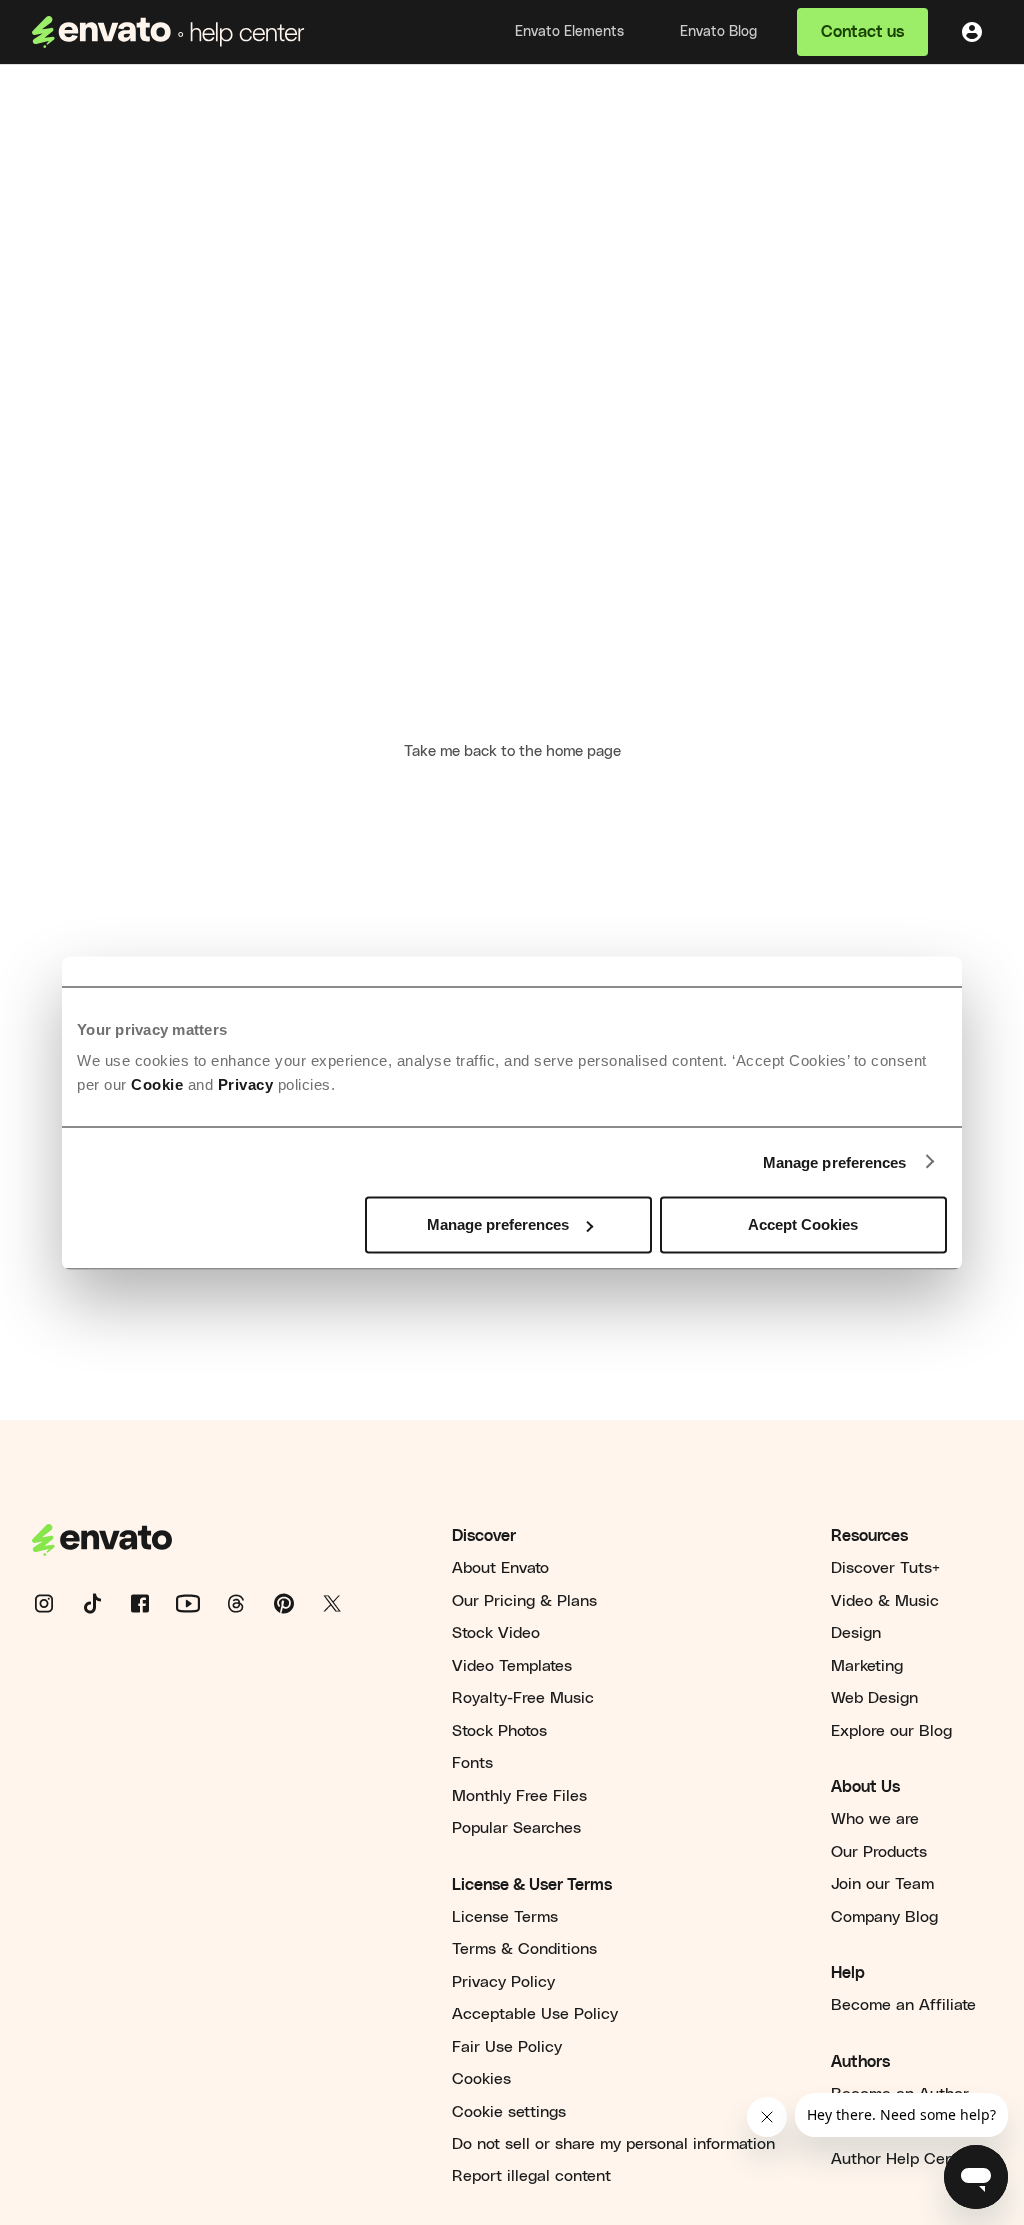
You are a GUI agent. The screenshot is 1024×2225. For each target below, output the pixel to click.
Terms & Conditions (524, 1949)
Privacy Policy (503, 1982)
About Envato (500, 1568)
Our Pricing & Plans (524, 1601)
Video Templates (512, 1666)
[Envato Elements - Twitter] (344, 1603)
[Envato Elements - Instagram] (56, 1603)
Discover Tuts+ (885, 1568)
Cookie (157, 1084)
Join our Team (882, 1884)
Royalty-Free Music (523, 1698)
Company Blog (884, 1917)
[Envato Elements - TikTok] (104, 1603)
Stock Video (496, 1633)
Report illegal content (531, 2176)
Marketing (867, 1666)
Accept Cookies (803, 1224)
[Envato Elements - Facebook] (152, 1603)
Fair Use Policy (507, 2047)
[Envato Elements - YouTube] (200, 1603)
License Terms (505, 1917)
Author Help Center (902, 2159)
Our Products (879, 1852)
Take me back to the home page (512, 751)
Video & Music (885, 1601)
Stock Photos (499, 1731)
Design (856, 1633)
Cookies (481, 2079)
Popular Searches (516, 1828)
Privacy (246, 1084)
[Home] (168, 32)
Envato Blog (718, 32)
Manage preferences (835, 1161)
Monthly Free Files (519, 1796)
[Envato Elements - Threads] (248, 1603)
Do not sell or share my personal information (613, 2144)
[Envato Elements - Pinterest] (296, 1603)
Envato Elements (569, 32)
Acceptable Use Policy (535, 2014)
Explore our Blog (891, 1731)
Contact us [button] (862, 32)
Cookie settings (509, 2112)
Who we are (875, 1819)
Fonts (472, 1763)
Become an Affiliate (903, 2005)
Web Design (874, 1698)
